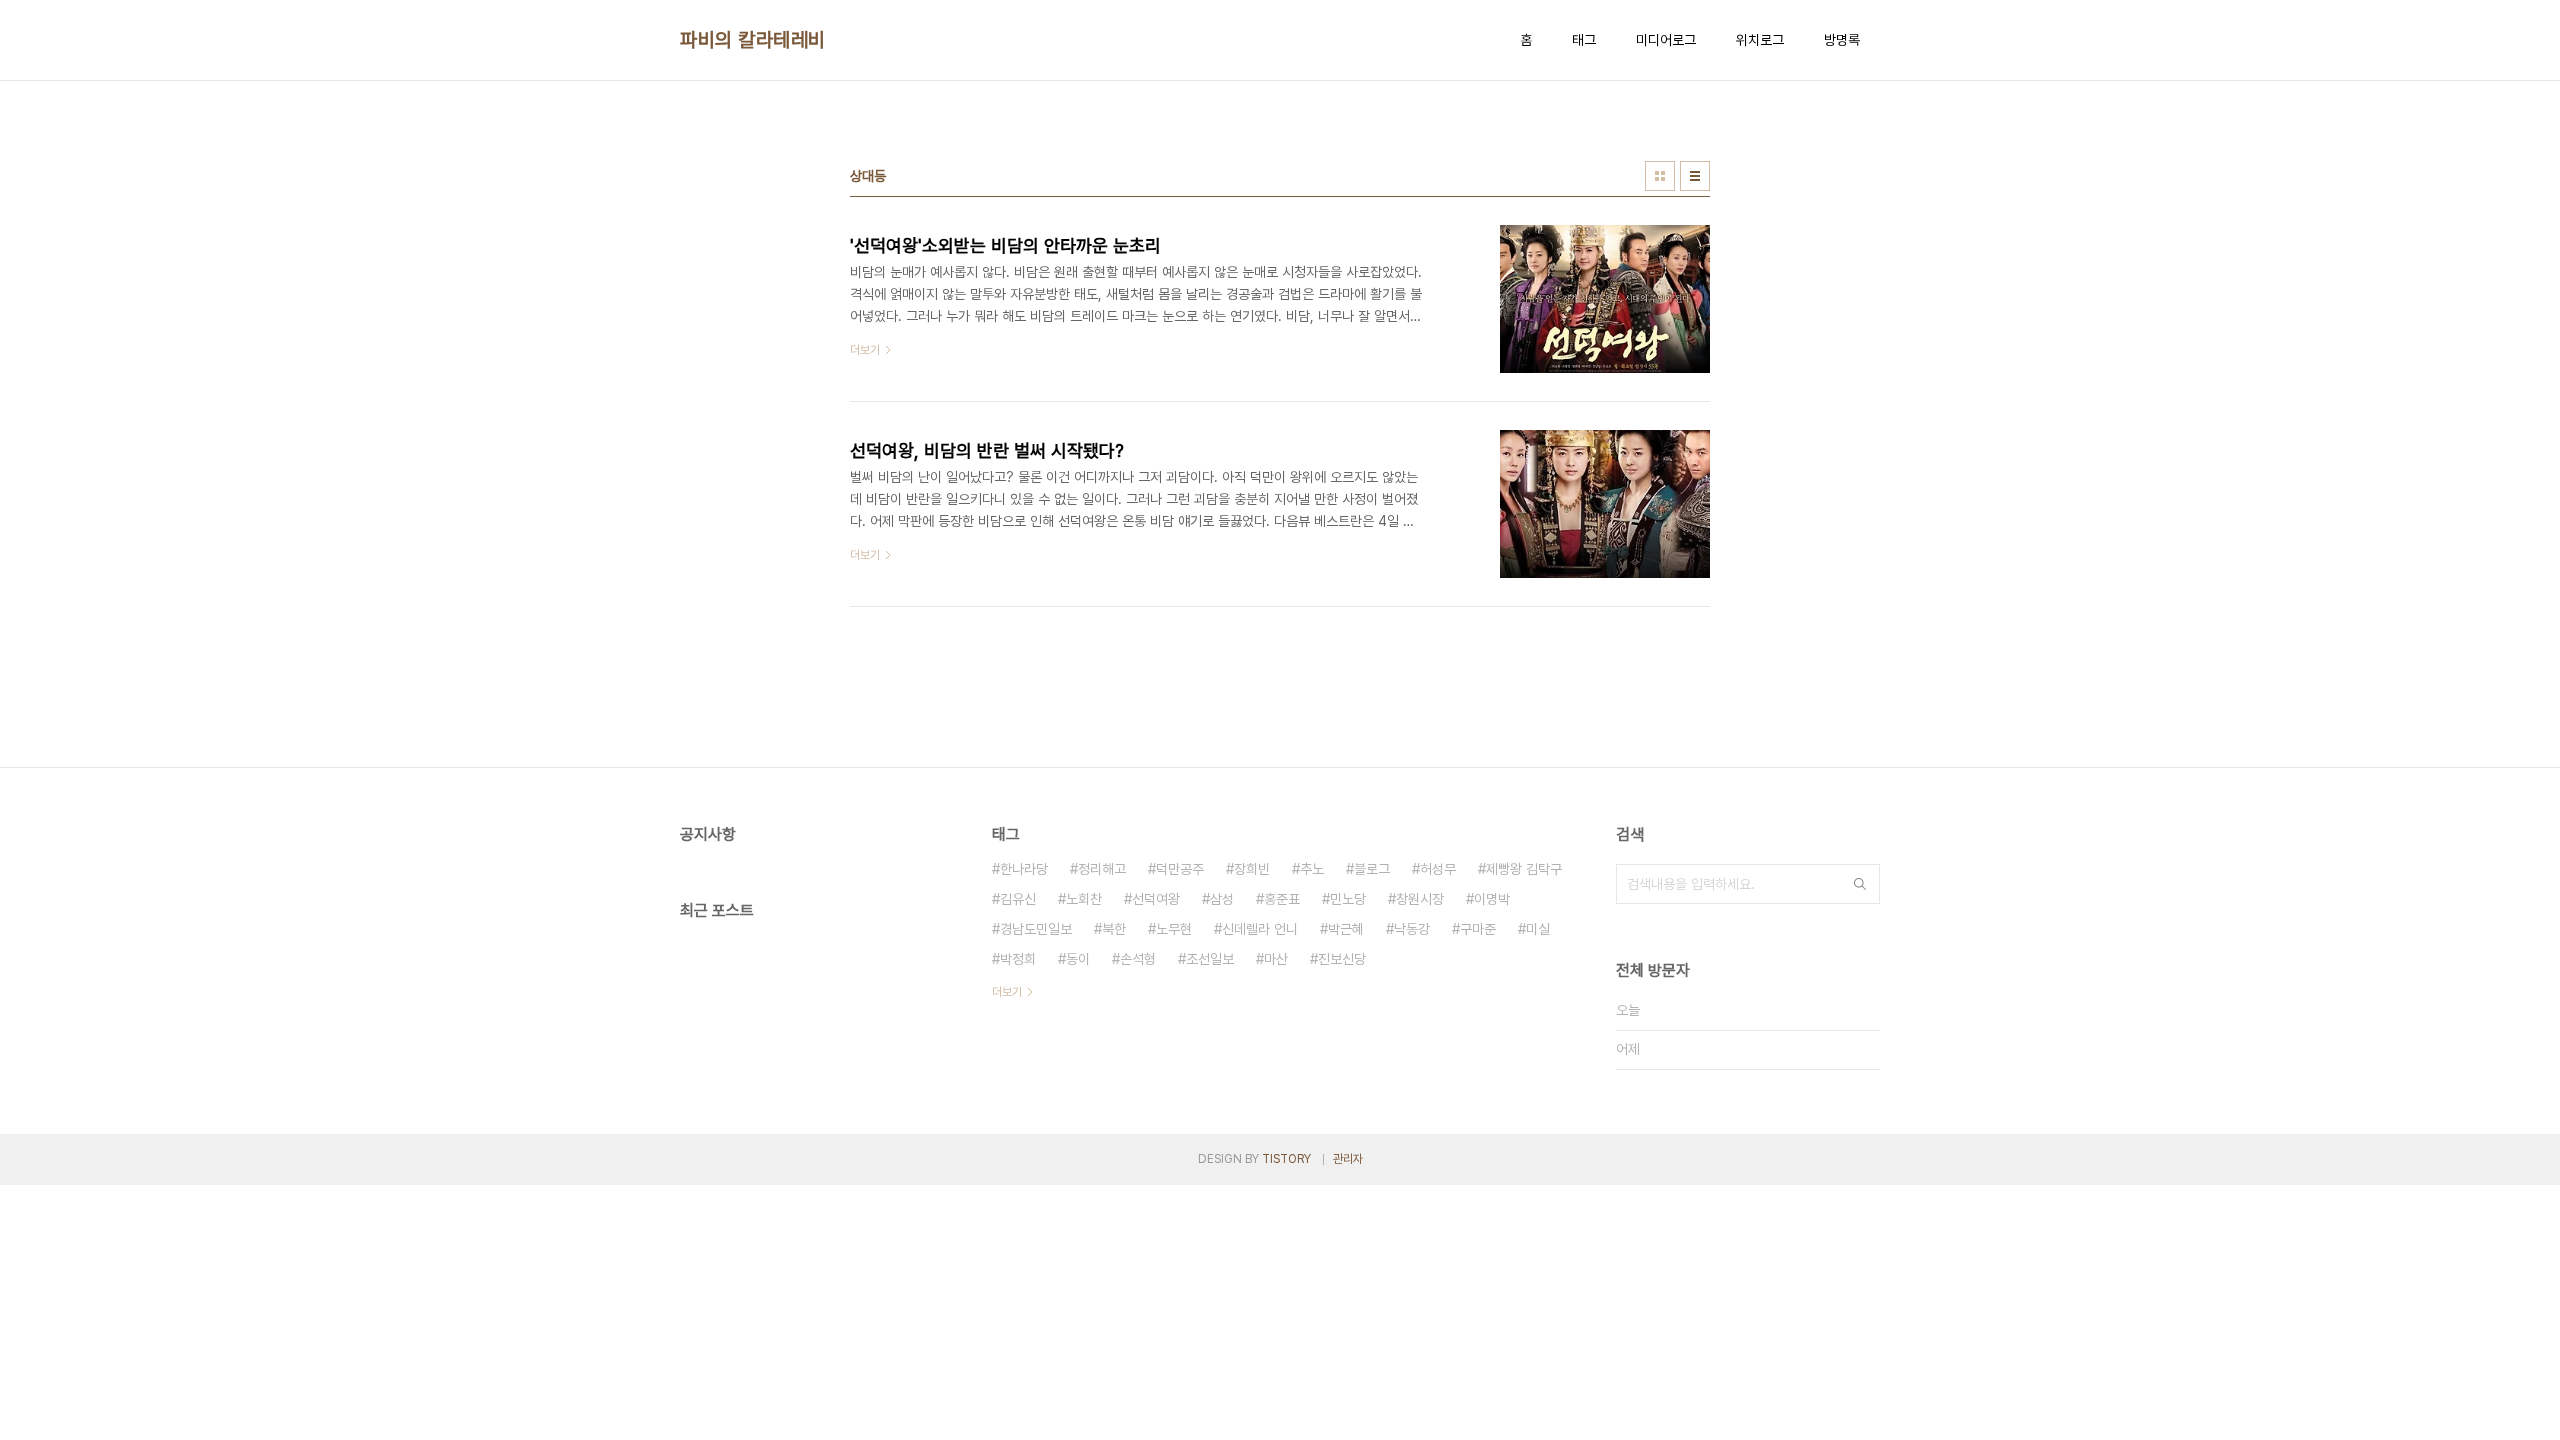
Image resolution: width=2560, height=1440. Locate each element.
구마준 (1478, 929)
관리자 (1348, 1159)
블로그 (1372, 869)
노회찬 (1084, 899)
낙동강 (1412, 929)
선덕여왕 (1156, 899)
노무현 (1174, 929)
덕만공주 (1180, 869)
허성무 (1438, 869)
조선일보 (1210, 959)
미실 (1538, 929)
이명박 (1492, 899)
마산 (1276, 959)
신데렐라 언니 (1260, 929)
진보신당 (1342, 959)
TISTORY (1286, 1159)
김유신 (1018, 899)
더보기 (1007, 992)
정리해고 (1102, 869)
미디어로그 (1666, 40)
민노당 (1348, 899)
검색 (1860, 884)
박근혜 (1346, 929)
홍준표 (1282, 899)
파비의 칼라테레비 (753, 40)
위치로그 (1760, 40)
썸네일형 (1660, 176)
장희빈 (1252, 869)
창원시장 (1420, 899)
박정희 (1018, 959)
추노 (1312, 869)
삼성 (1222, 899)
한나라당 (1024, 869)
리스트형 (1695, 176)
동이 (1078, 959)
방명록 (1842, 40)
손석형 (1138, 959)
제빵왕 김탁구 (1524, 869)
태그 (1584, 40)
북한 (1114, 929)
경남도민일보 (1036, 929)
